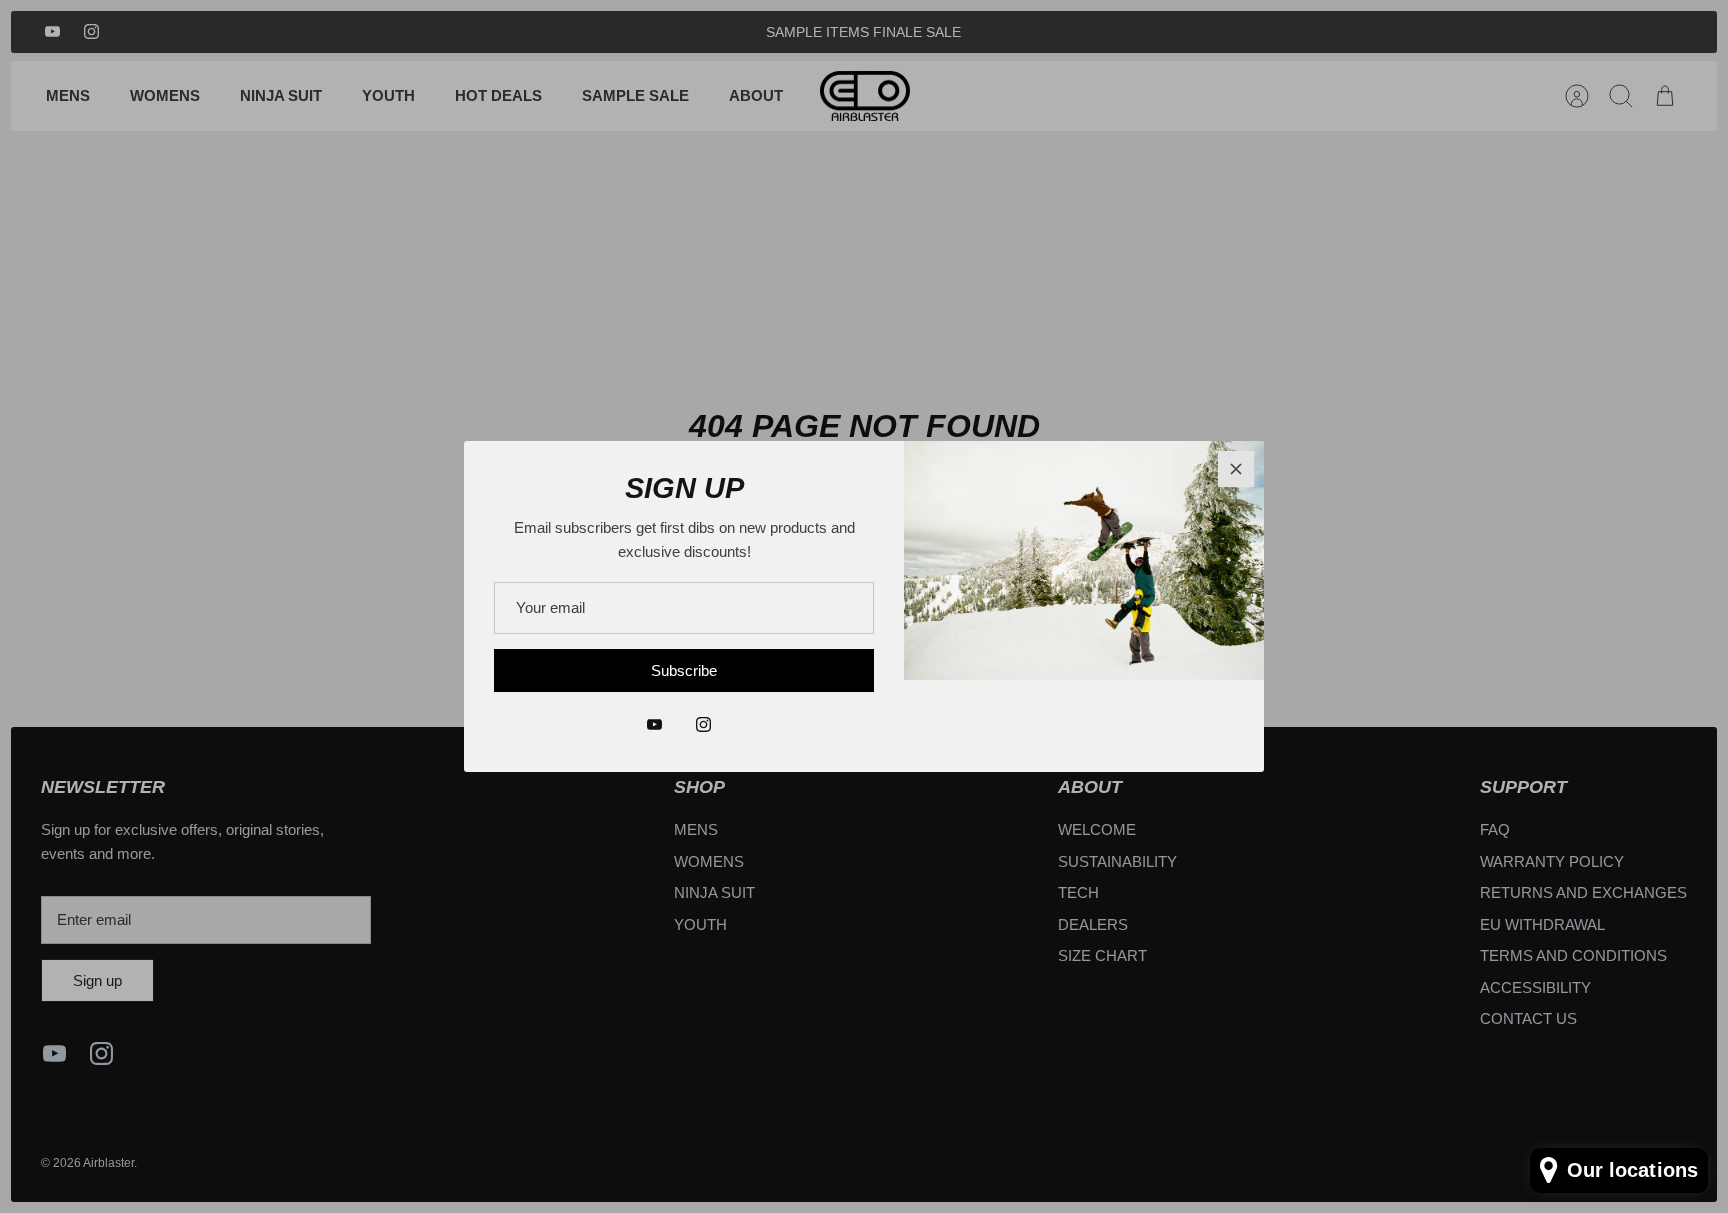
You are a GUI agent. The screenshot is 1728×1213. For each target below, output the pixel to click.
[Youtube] (654, 724)
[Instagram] (703, 724)
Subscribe (684, 670)
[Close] (1236, 469)
